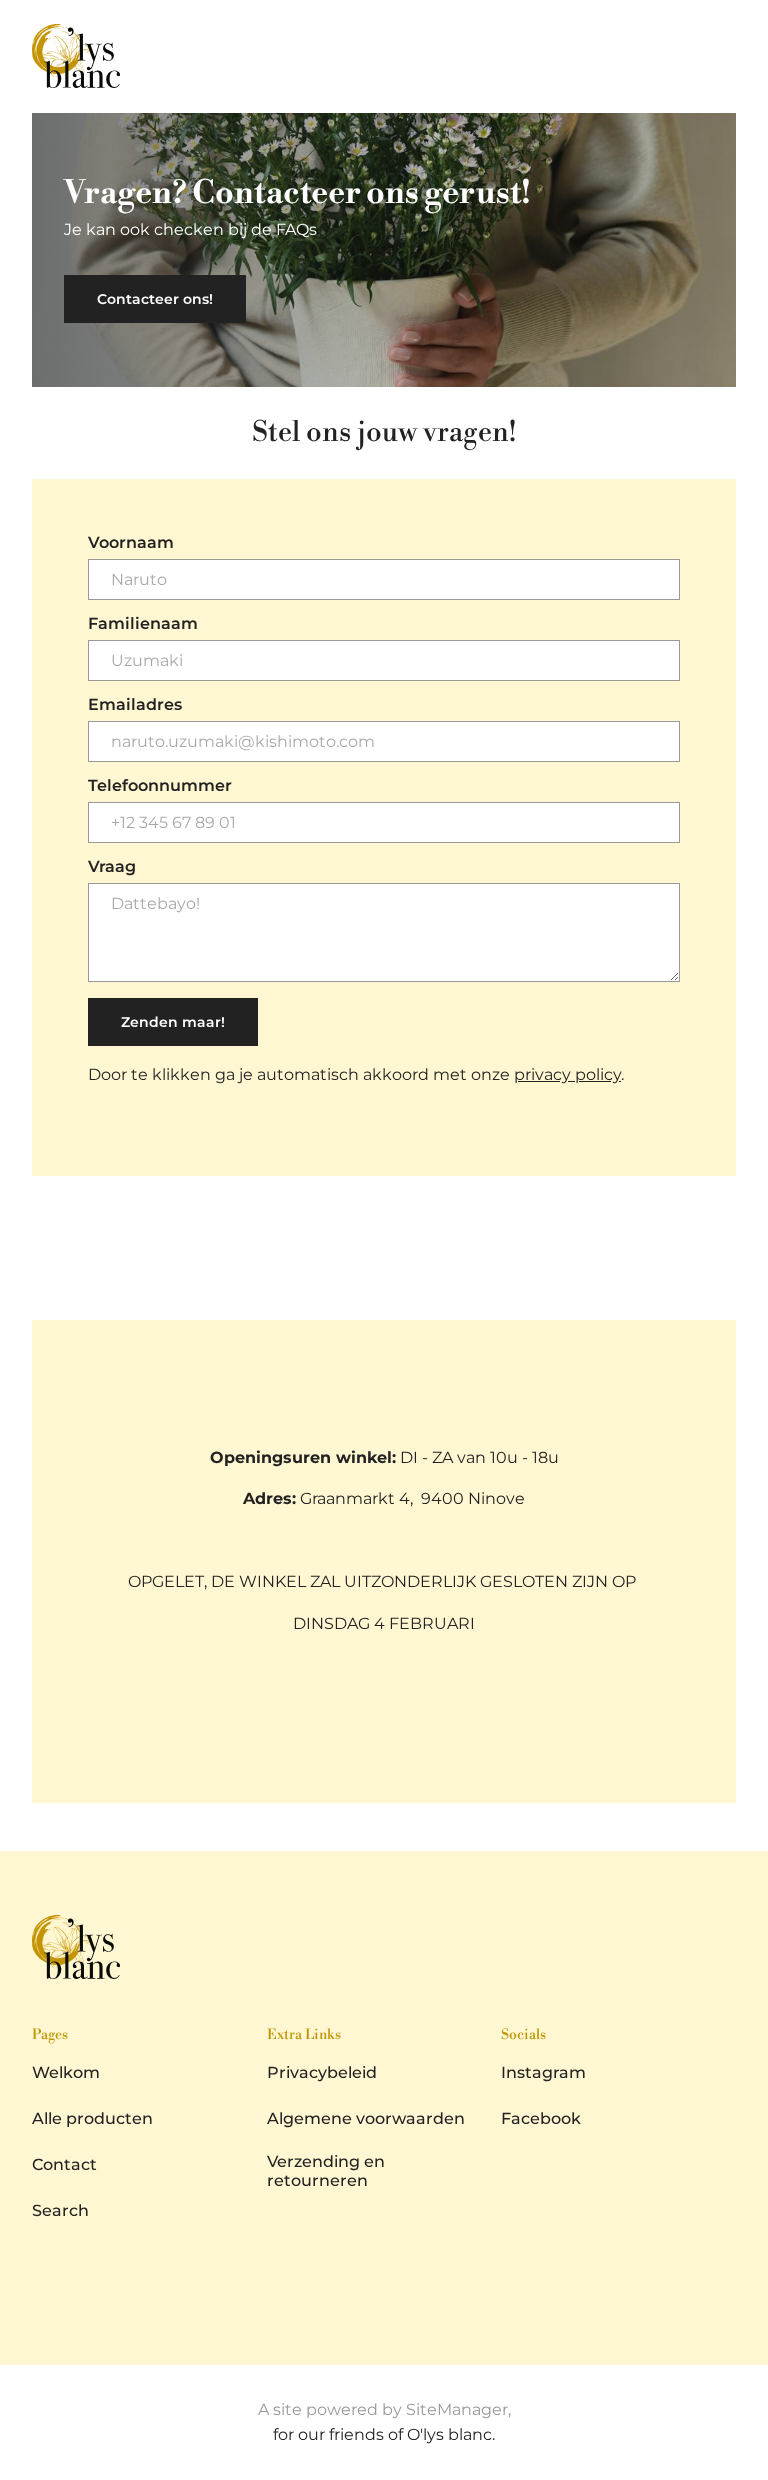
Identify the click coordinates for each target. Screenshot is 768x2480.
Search (60, 2210)
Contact (64, 2164)
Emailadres (135, 705)
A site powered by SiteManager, (384, 2409)
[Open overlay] (728, 56)
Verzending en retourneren (326, 2171)
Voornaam (131, 543)
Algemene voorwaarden (366, 2118)
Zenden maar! (173, 1022)
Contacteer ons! (155, 299)
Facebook (541, 2118)
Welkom (66, 2072)
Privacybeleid (322, 2072)
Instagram (543, 2072)
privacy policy (567, 1074)
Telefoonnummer (160, 786)
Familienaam (143, 624)
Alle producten (92, 2118)
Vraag (112, 867)
